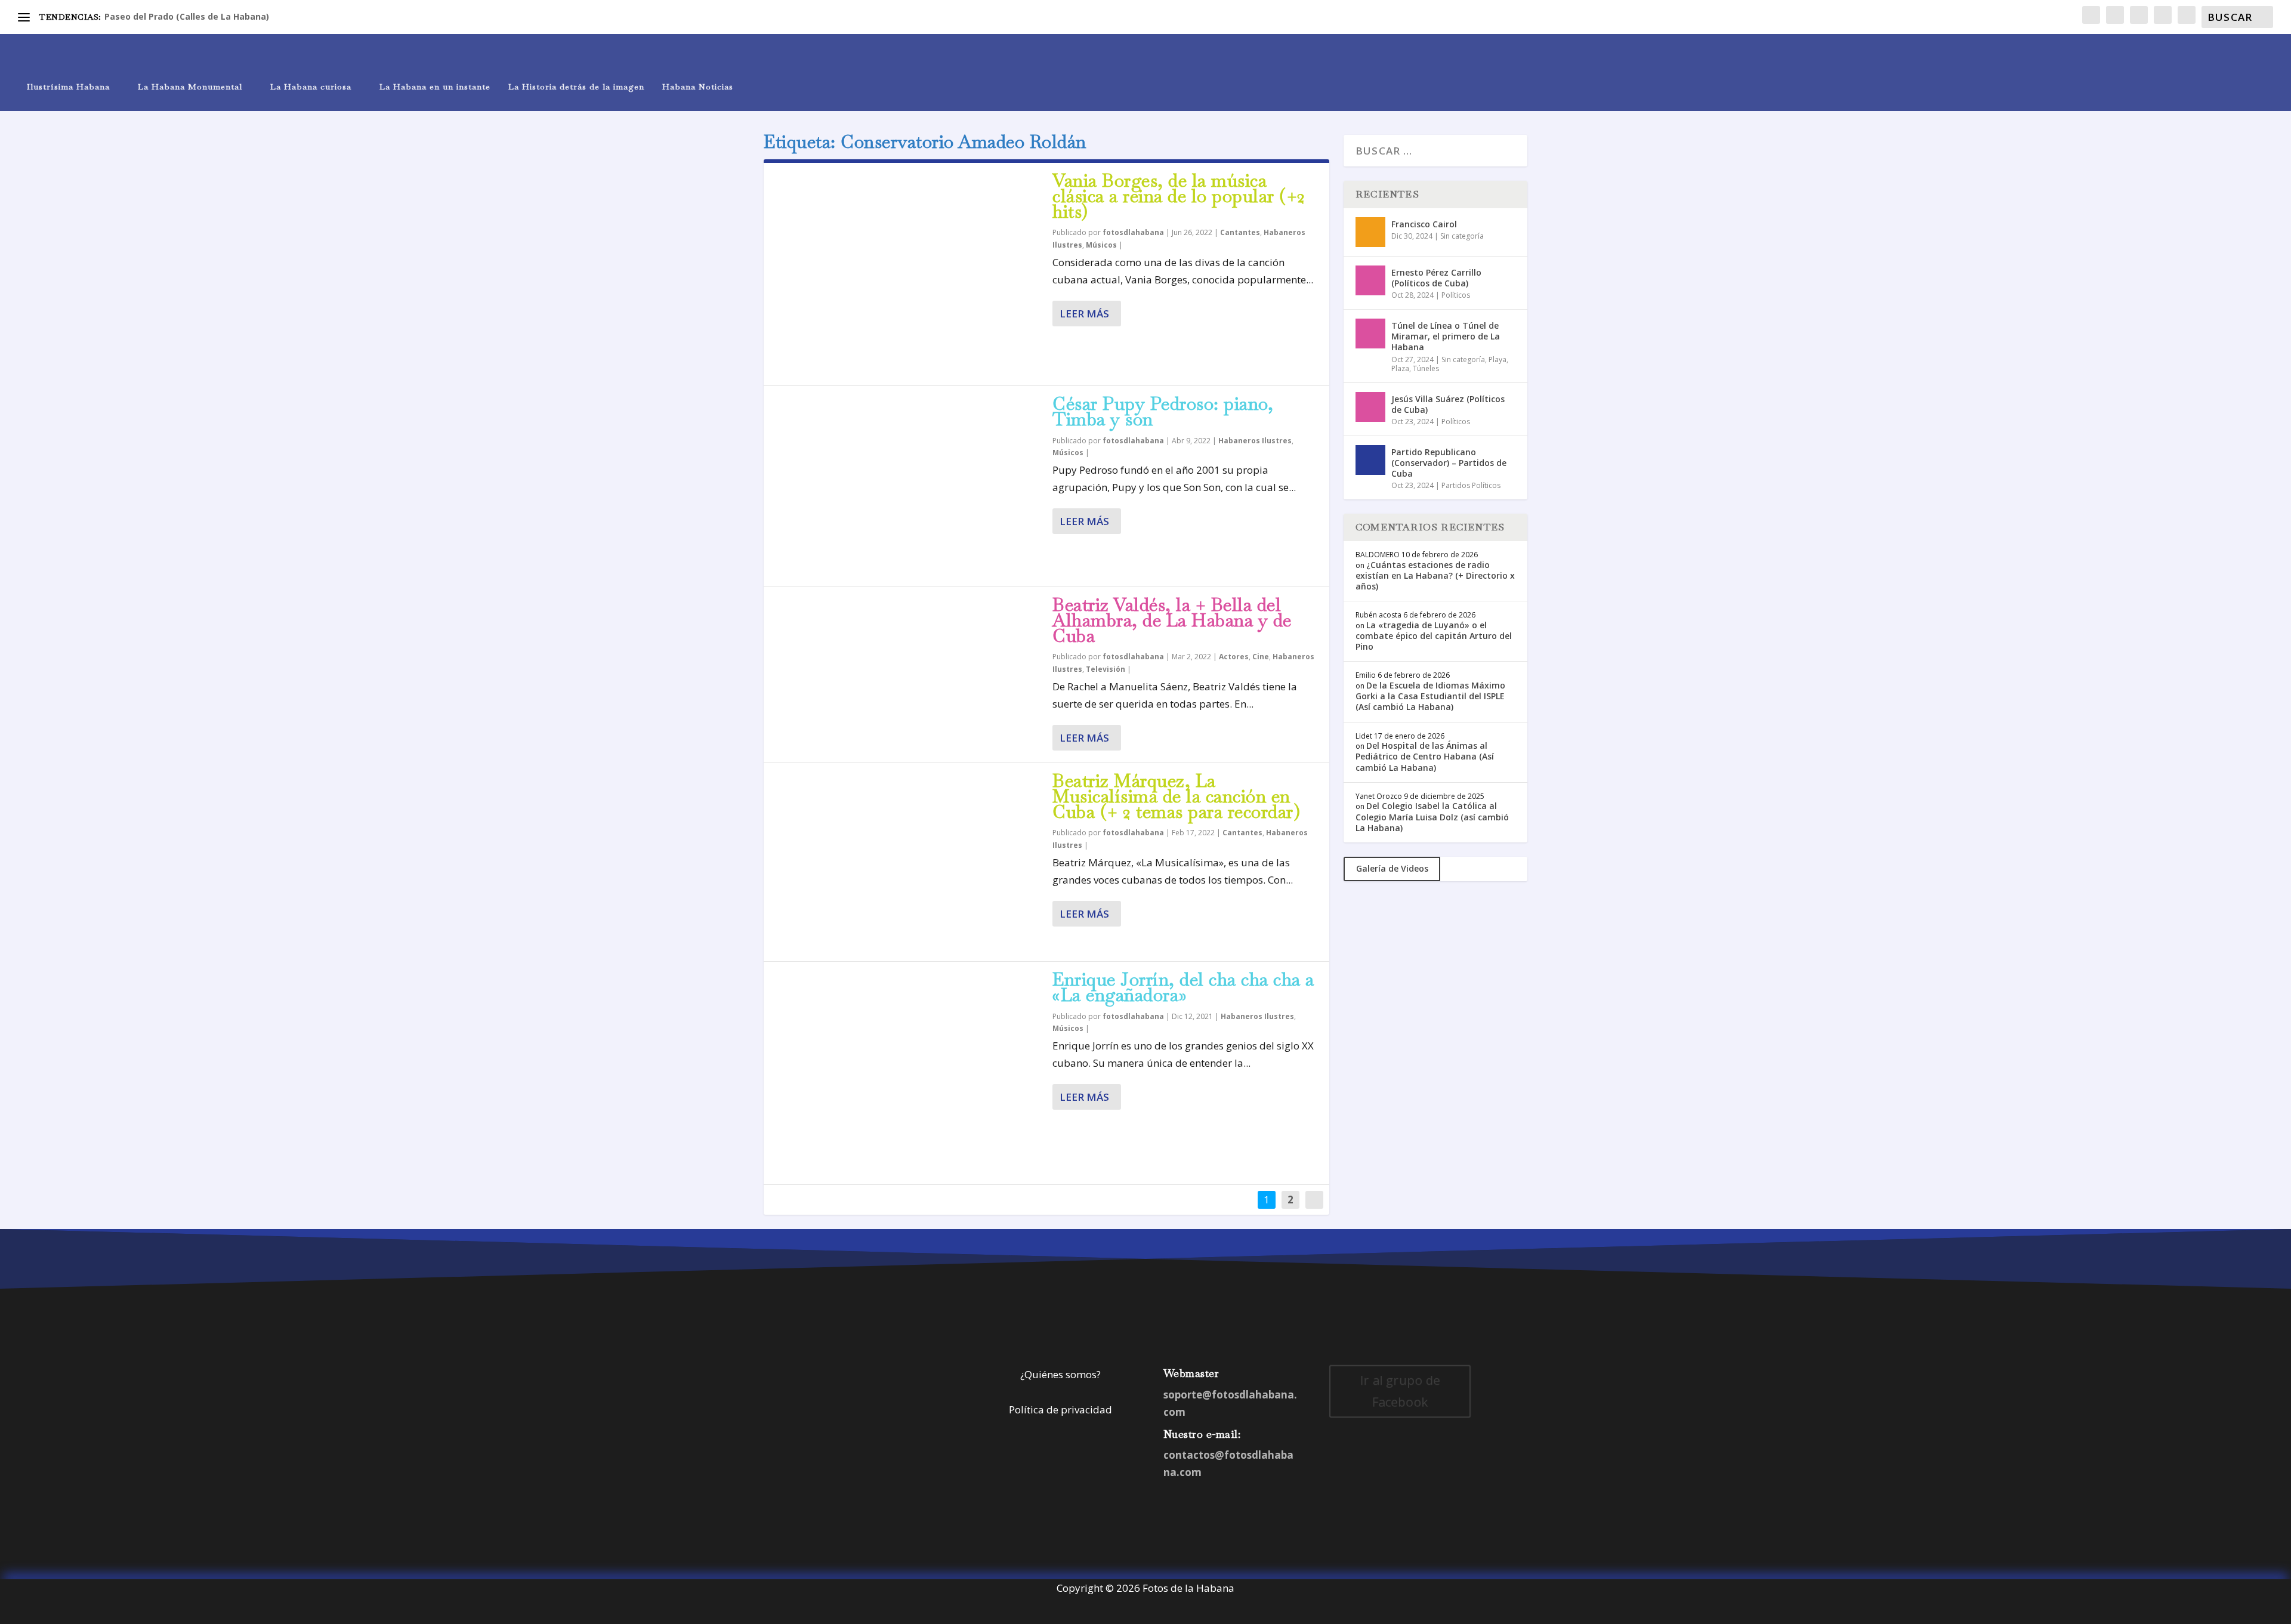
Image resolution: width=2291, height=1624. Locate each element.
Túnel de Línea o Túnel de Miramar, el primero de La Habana (1446, 336)
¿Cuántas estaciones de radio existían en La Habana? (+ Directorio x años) (1435, 575)
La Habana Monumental (190, 87)
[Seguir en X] (1366, 1444)
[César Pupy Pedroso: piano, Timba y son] (908, 486)
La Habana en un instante (435, 87)
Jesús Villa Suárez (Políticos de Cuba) (1448, 404)
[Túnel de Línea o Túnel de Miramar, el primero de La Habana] (1370, 334)
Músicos (1101, 245)
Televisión (1106, 669)
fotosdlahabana (1133, 232)
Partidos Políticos (1471, 485)
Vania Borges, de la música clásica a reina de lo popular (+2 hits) (1179, 196)
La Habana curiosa (311, 87)
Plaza (1400, 368)
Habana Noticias (698, 87)
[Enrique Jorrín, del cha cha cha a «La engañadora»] (908, 1073)
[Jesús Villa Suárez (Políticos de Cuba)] (1370, 407)
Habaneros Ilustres (1255, 441)
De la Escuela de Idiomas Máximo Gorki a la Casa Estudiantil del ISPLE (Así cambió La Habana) (1430, 696)
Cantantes (1240, 232)
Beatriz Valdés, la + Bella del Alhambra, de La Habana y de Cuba (1172, 620)
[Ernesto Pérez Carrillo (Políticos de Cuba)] (1370, 280)
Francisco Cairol (1424, 224)
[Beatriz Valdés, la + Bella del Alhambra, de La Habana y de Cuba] (908, 674)
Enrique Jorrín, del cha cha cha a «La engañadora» (1183, 987)
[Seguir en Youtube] (1438, 1444)
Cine (1261, 657)
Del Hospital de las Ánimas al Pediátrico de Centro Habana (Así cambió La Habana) (1425, 756)
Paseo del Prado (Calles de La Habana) (187, 16)
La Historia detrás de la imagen (576, 87)
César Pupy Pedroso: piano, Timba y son (1163, 411)
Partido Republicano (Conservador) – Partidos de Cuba (1449, 463)
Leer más (1084, 314)
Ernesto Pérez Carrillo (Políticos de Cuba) (1436, 278)
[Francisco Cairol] (1370, 232)
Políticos (1456, 295)
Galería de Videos (1392, 868)
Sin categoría (1462, 236)
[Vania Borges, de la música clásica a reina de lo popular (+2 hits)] (908, 274)
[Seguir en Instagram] (1390, 1444)
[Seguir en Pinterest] (1414, 1444)
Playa (1498, 359)
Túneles (1426, 368)
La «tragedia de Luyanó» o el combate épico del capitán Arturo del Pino (1434, 636)
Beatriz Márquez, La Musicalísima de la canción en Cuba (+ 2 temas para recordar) (1176, 796)
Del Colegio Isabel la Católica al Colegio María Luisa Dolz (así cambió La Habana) (1432, 816)
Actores (1234, 657)
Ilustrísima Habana (68, 87)
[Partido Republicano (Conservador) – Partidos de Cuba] (1370, 460)
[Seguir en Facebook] (1342, 1444)
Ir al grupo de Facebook (1400, 1392)
